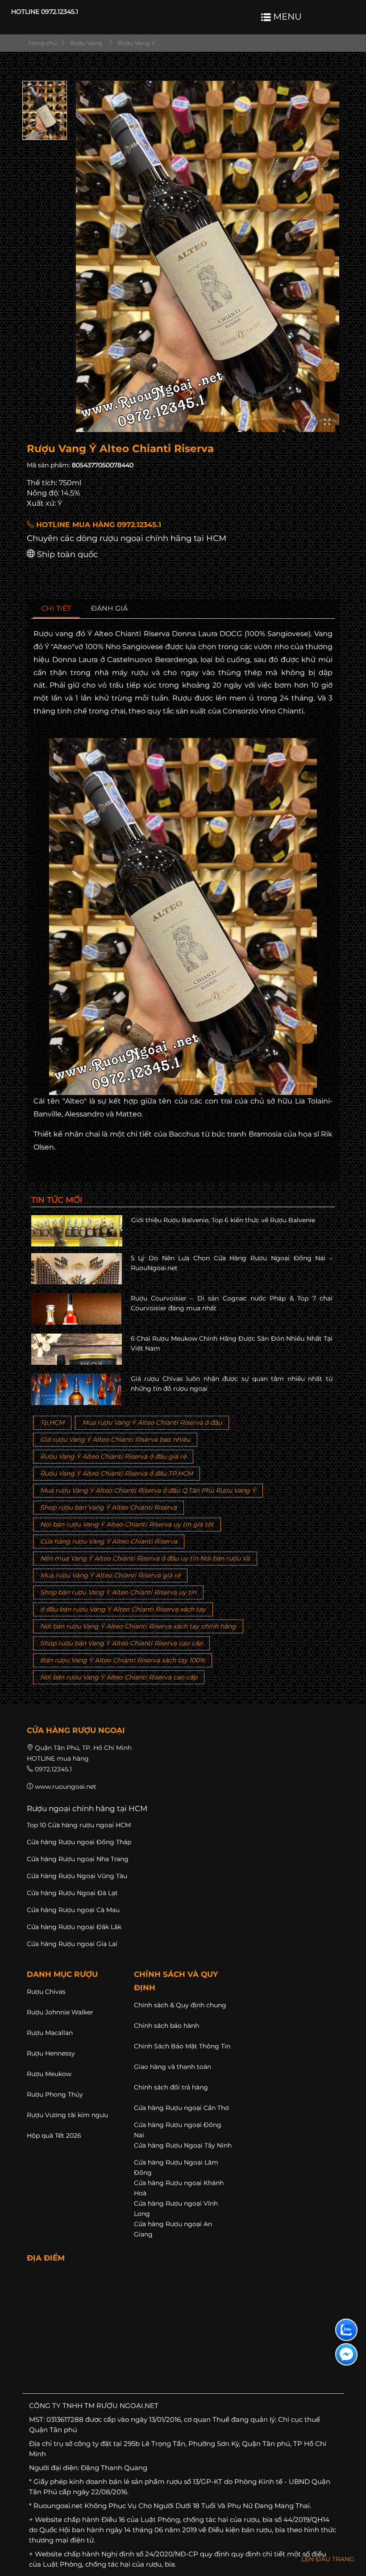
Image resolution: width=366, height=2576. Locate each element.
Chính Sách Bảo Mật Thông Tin (182, 2046)
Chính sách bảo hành (166, 2026)
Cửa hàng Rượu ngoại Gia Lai (72, 1944)
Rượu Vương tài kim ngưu (67, 2115)
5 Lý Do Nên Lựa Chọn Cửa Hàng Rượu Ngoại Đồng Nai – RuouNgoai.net (232, 1263)
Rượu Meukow (49, 2074)
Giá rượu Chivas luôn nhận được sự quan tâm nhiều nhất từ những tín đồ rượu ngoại (232, 1384)
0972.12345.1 (53, 1769)
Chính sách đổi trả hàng (171, 2087)
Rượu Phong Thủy (55, 2094)
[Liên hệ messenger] (346, 2354)
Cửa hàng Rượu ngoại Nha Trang (78, 1859)
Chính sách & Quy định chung (180, 2005)
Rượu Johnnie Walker (60, 2012)
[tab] (56, 609)
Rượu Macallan (50, 2033)
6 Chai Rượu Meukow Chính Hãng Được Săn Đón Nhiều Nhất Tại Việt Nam (232, 1343)
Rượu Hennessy (51, 2053)
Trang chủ (42, 43)
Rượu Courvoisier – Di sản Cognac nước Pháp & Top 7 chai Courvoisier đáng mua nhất (232, 1303)
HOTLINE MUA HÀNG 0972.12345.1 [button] (98, 525)
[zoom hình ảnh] (327, 422)
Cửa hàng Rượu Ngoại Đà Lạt (72, 1893)
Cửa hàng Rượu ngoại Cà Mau (73, 1910)
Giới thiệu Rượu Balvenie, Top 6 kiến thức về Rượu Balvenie (223, 1220)
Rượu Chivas (46, 1992)
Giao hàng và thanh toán (173, 2067)
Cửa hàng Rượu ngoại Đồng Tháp (79, 1842)
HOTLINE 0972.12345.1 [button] (45, 12)
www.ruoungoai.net (66, 1787)
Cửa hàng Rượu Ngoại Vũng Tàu (77, 1876)
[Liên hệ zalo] (346, 2330)
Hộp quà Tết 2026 (54, 2135)
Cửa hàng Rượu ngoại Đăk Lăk (74, 1927)
